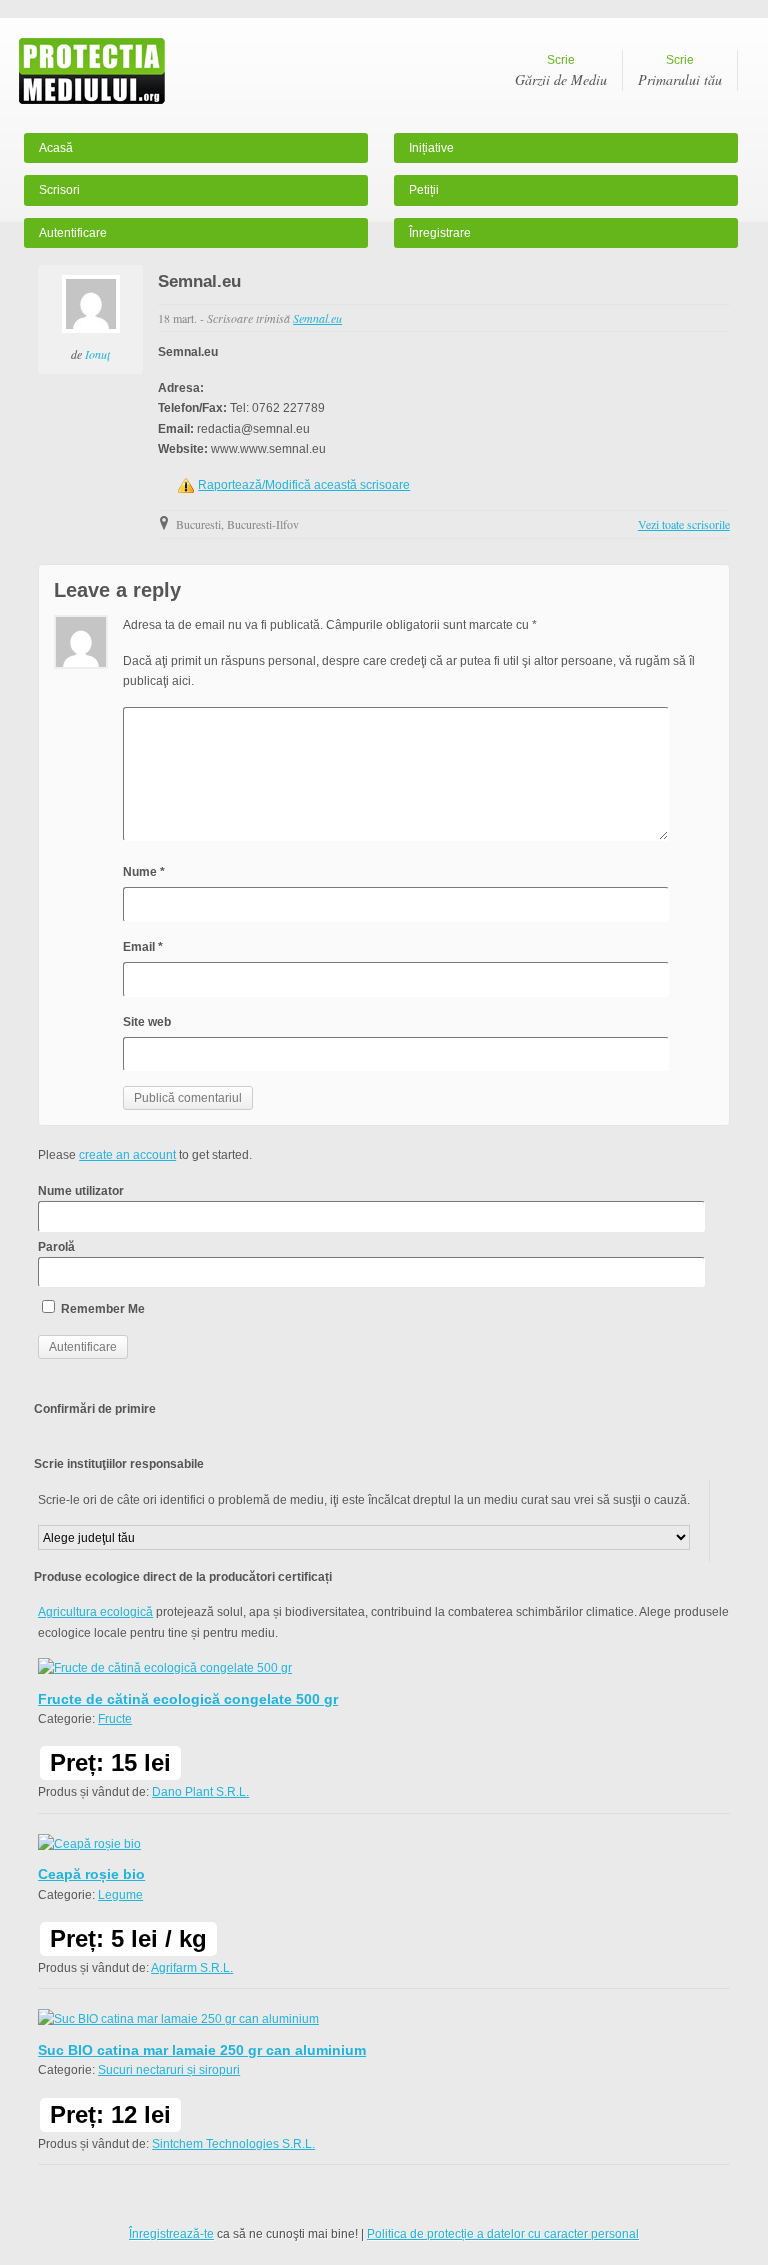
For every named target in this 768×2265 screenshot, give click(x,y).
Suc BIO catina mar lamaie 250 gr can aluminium (202, 2050)
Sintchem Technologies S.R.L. (233, 2144)
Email (143, 947)
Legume (120, 1895)
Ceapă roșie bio (91, 1874)
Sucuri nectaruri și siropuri (169, 2070)
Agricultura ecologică (95, 1612)
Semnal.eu (317, 318)
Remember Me (101, 1309)
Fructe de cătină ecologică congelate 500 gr (188, 1699)
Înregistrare (440, 233)
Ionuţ (97, 354)
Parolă (56, 1247)
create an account (127, 1155)
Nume (144, 872)
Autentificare (73, 233)
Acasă (56, 148)
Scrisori (59, 190)
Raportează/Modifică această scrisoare (304, 485)
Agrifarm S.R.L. (192, 1968)
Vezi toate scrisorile (684, 524)
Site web (147, 1022)
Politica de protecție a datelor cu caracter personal (503, 2234)
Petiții (424, 190)
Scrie (561, 71)
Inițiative (431, 148)
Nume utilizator (81, 1191)
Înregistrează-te (171, 2234)
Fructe (115, 1719)
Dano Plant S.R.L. (200, 1792)
